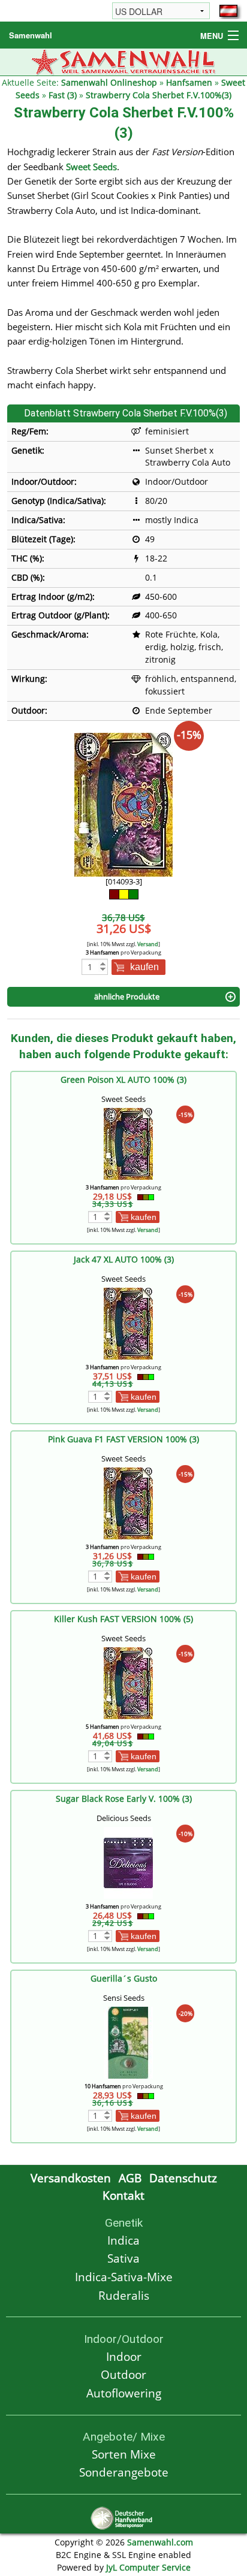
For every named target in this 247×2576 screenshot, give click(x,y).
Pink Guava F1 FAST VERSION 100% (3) (123, 1439)
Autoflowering (124, 2393)
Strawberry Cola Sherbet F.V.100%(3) (159, 95)
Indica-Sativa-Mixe (124, 2277)
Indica (123, 2240)
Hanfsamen (189, 82)
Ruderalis (124, 2295)
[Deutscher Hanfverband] (123, 2517)
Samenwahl (31, 35)
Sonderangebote (124, 2472)
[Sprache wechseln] (228, 11)
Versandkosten (71, 2178)
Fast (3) (63, 95)
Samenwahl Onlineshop (109, 82)
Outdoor (123, 2374)
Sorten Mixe (124, 2454)
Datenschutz (183, 2178)
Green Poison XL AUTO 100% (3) (123, 1079)
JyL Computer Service (148, 2567)
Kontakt (123, 2195)
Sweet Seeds (91, 167)
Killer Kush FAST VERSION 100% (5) (123, 1619)
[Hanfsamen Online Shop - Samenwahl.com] (124, 61)
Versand (148, 944)
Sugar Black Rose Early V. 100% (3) (124, 1799)
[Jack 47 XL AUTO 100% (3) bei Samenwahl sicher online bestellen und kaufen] (128, 1323)
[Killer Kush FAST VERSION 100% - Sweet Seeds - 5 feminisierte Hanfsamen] (128, 1682)
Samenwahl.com (160, 2542)
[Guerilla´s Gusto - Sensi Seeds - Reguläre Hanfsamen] (128, 2042)
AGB (130, 2178)
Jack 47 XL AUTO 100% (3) (124, 1259)
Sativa (123, 2258)
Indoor (124, 2356)
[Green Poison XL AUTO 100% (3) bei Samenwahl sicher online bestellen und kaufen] (128, 1143)
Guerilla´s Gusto (124, 1978)
